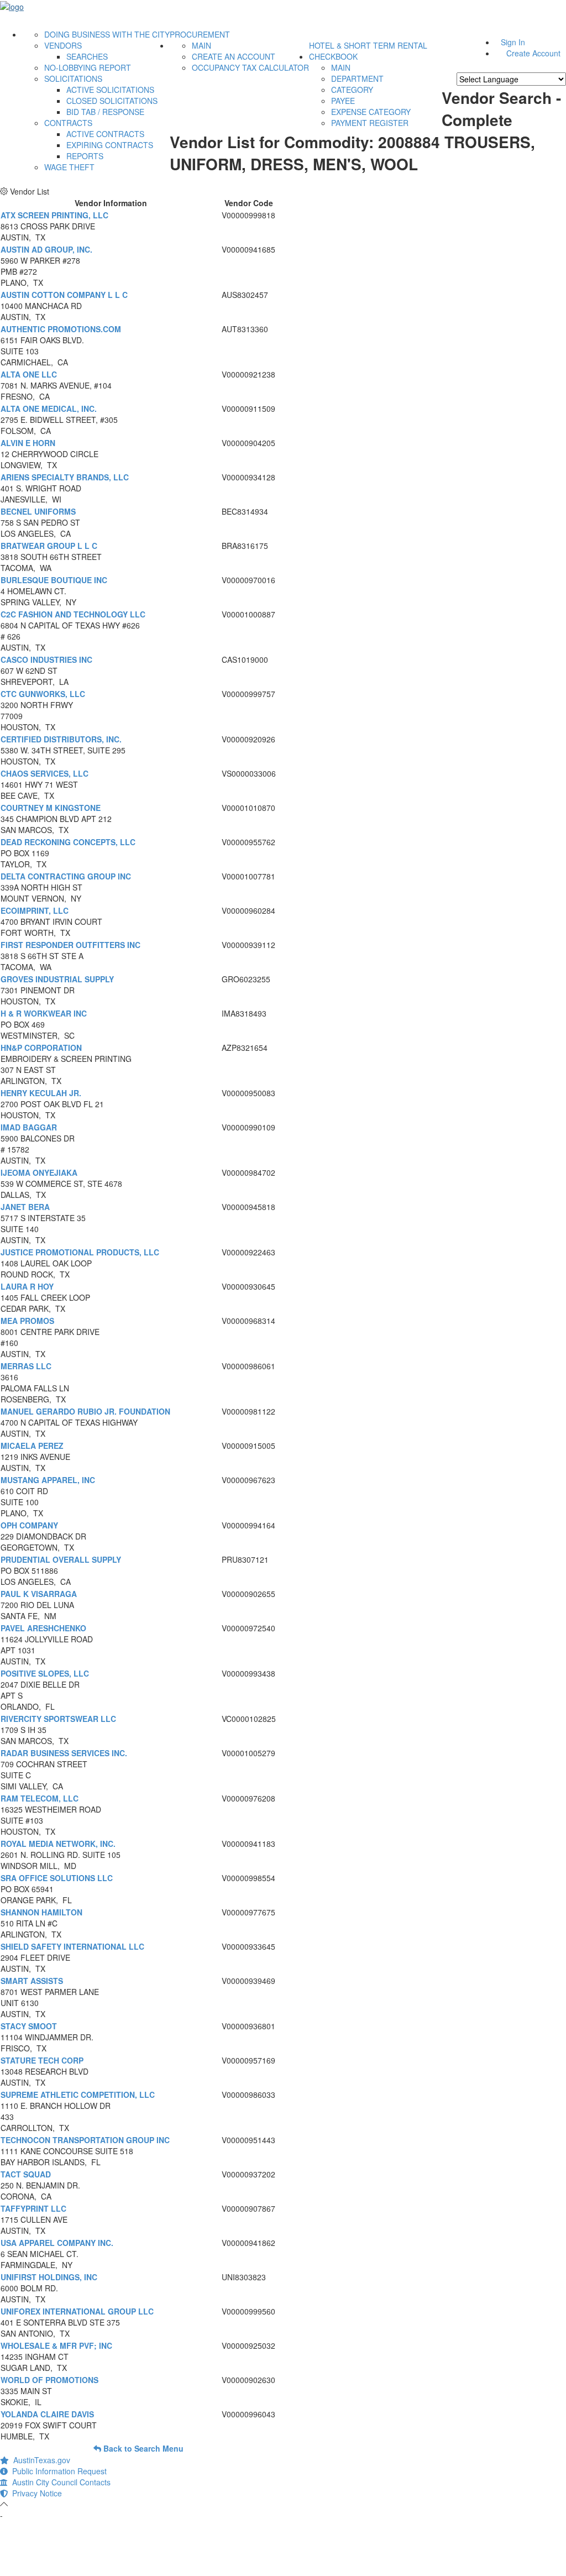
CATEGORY (352, 90)
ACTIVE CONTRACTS (105, 134)
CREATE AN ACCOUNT (234, 56)
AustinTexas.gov (40, 2460)
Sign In (513, 42)
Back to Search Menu (142, 2448)
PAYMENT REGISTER (370, 123)
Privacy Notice (35, 2493)
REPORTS (85, 156)
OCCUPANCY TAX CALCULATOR (250, 67)
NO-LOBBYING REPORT (88, 67)
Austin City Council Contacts (59, 2482)
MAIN (201, 45)
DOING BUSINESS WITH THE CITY (107, 34)
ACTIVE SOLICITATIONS (110, 90)
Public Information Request (57, 2471)
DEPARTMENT (357, 78)
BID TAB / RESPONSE (105, 112)
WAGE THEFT (69, 167)
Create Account (533, 53)
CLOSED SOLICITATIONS (112, 101)
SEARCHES (87, 56)
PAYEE (343, 101)
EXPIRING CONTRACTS (110, 145)
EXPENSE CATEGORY (371, 112)
